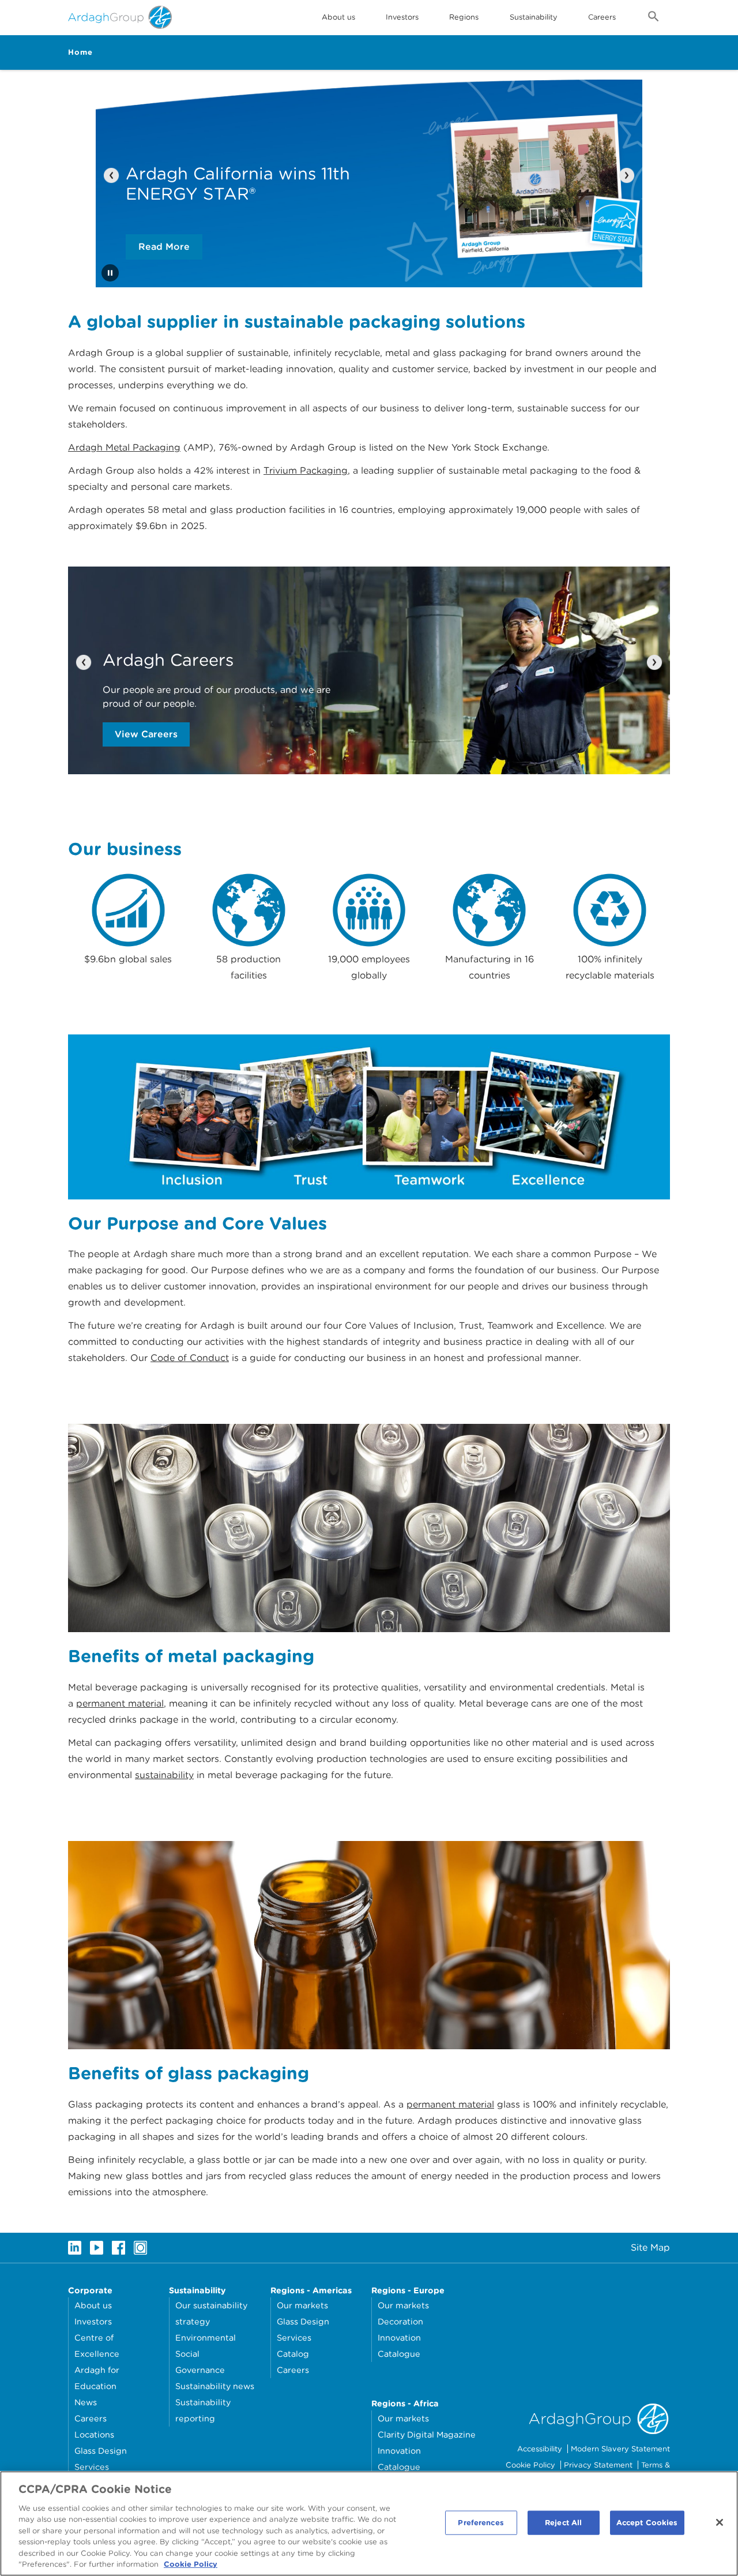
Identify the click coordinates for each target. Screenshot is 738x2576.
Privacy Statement (598, 2465)
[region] (369, 2523)
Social (187, 2354)
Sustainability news (215, 2386)
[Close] (720, 2522)
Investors (402, 17)
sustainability (164, 1775)
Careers (602, 17)
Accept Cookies (647, 2523)
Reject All (563, 2523)
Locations (94, 2434)
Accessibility (540, 2449)
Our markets (302, 2305)
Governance (200, 2370)
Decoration (400, 2321)
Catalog (293, 2354)
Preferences (481, 2523)
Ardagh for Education (97, 2378)
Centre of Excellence (97, 2346)
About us (93, 2305)
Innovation (399, 2337)
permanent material (120, 1703)
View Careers (146, 734)
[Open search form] (654, 18)
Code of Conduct (190, 1358)
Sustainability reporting (203, 2410)
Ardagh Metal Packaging (124, 447)
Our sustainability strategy (211, 2313)
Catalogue (399, 2354)
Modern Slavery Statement (620, 2449)
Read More (164, 247)
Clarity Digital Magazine (427, 2434)
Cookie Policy (530, 2465)
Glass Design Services (101, 2459)
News (86, 2402)
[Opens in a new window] (75, 2248)
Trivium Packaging (306, 470)
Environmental (206, 2337)
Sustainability (534, 17)
